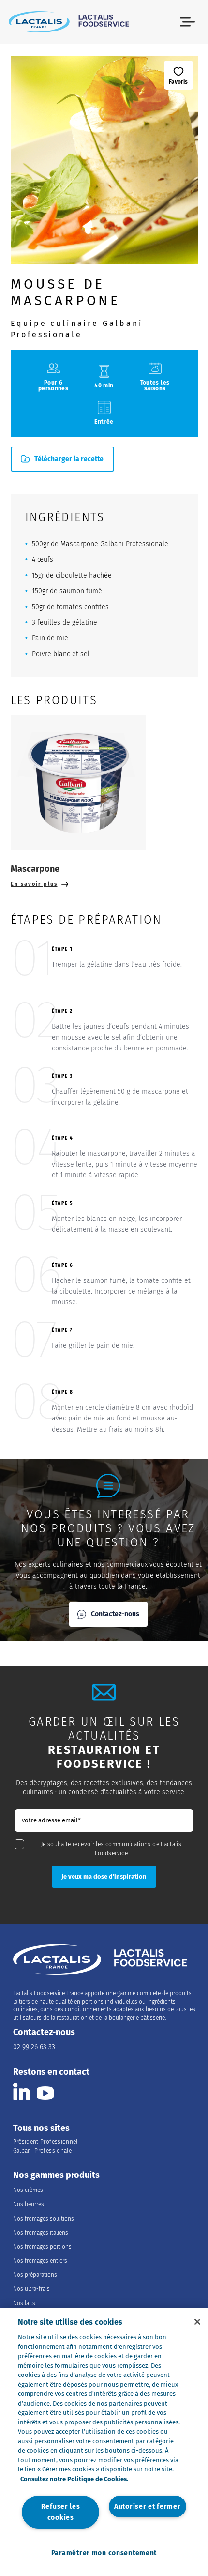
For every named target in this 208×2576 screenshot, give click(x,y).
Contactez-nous (115, 1614)
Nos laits (24, 2303)
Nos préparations (35, 2275)
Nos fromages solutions (44, 2219)
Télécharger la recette (69, 459)
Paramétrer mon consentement (104, 2553)
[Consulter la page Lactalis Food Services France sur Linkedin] (22, 2091)
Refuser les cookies (61, 2512)
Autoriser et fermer (148, 2507)
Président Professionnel (45, 2142)
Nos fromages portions (42, 2247)
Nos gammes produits (56, 2175)
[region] (104, 2442)
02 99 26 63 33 (34, 2047)
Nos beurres (29, 2204)
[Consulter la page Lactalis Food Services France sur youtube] (45, 2091)
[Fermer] (197, 2322)
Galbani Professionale (43, 2151)
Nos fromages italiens (41, 2233)
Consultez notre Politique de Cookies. (74, 2479)
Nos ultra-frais (31, 2289)
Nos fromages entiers (40, 2261)
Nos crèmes (28, 2190)
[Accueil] (69, 22)
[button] (187, 22)
